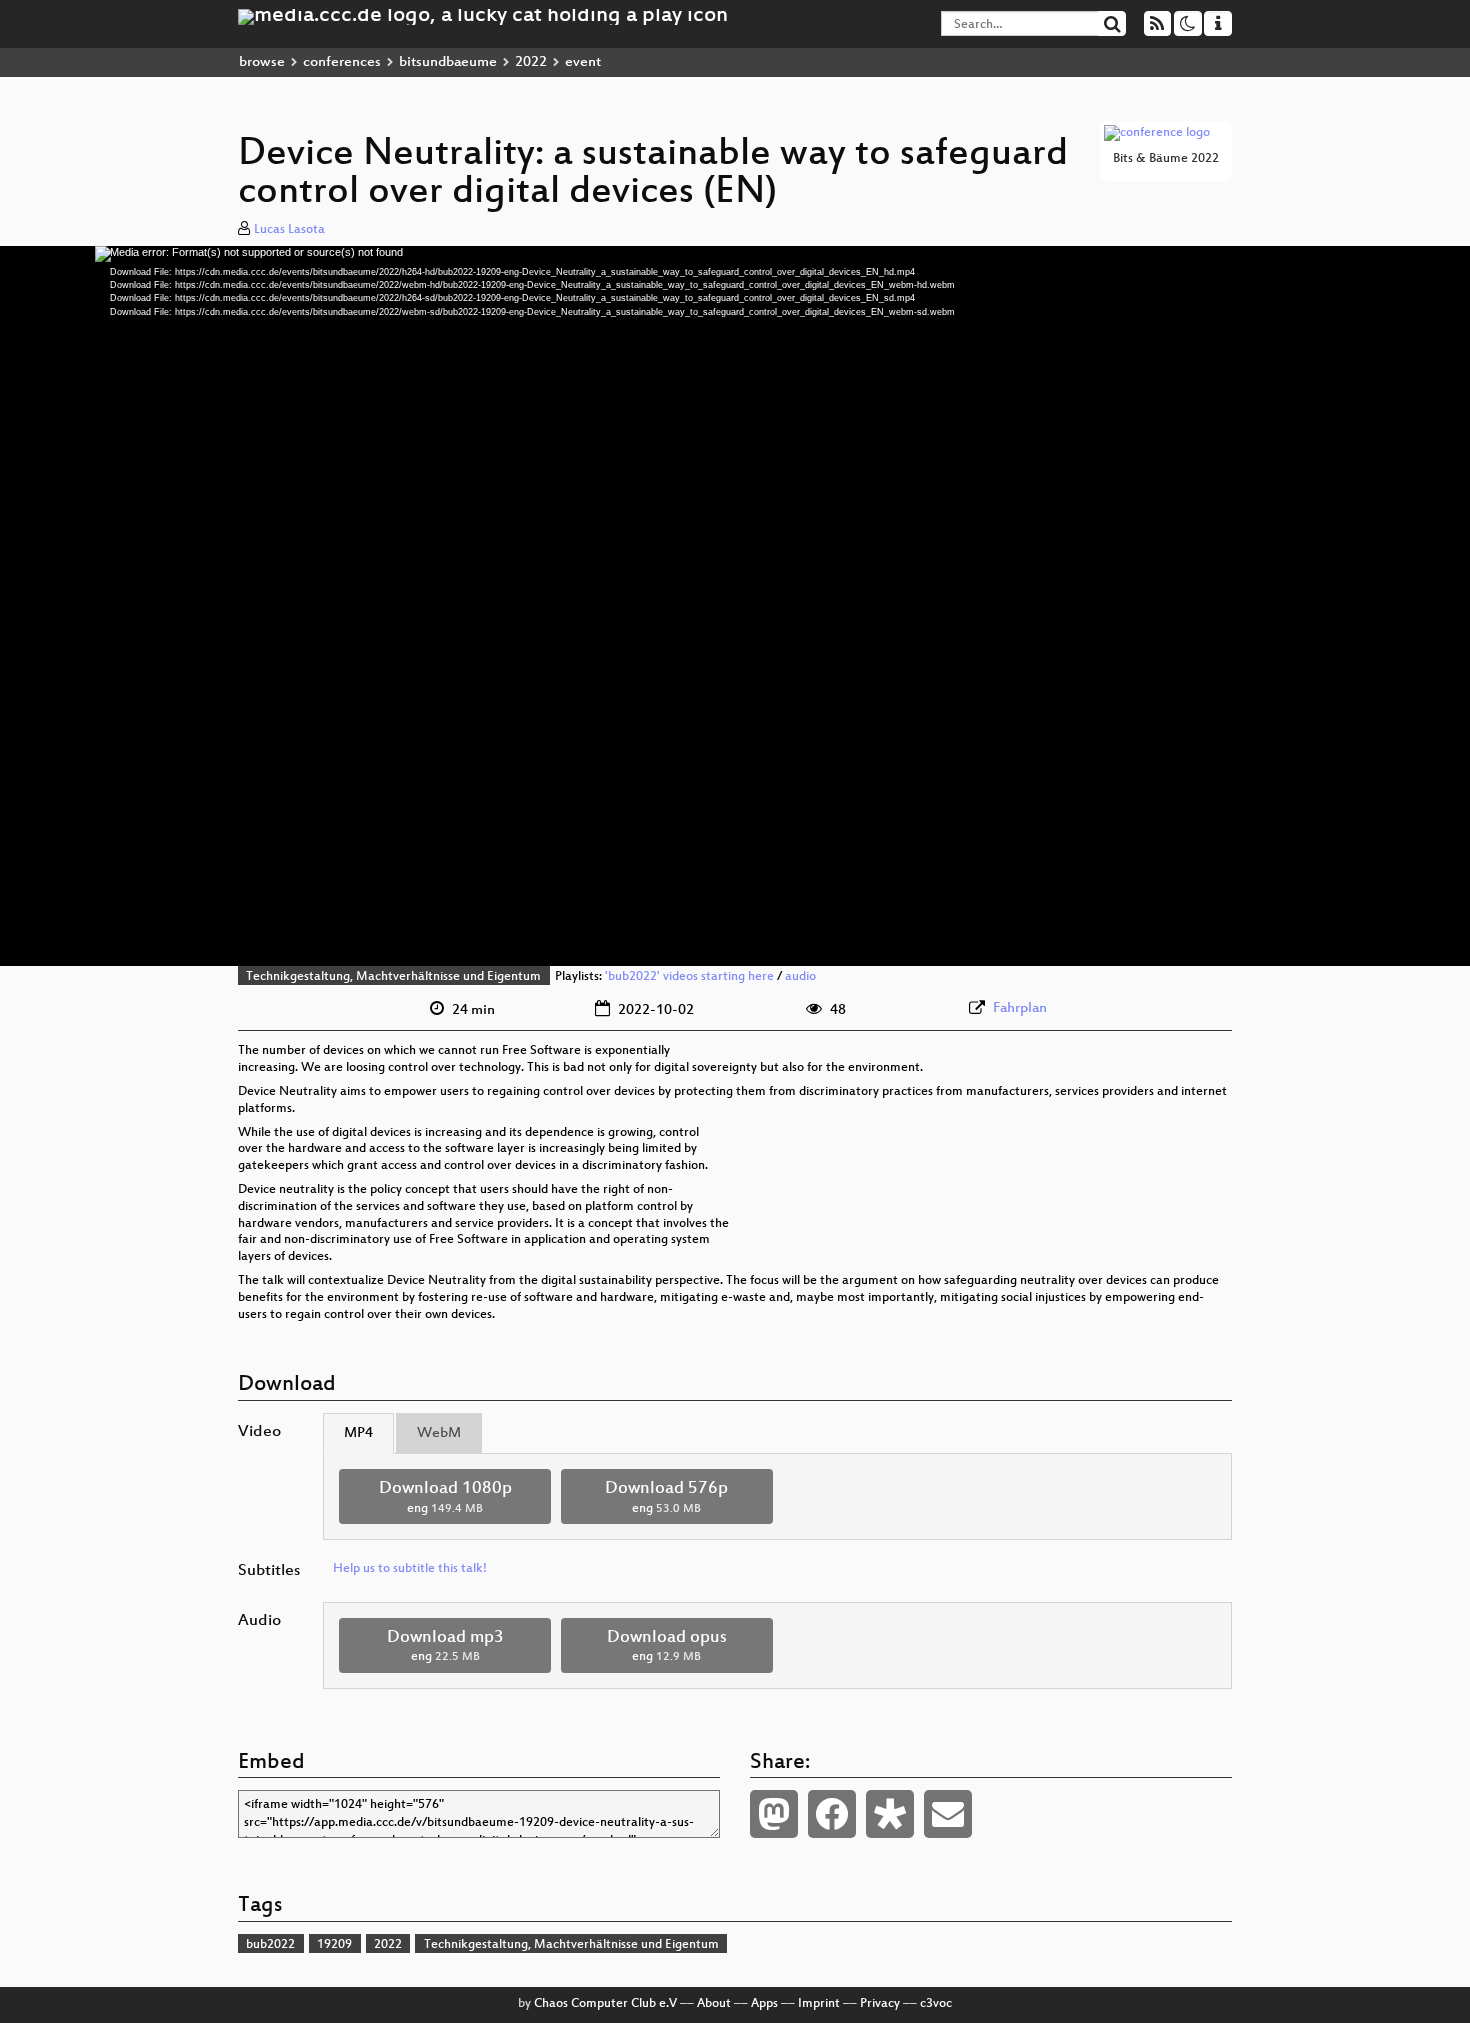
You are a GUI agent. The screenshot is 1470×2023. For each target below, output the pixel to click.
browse (262, 62)
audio (800, 977)
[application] (735, 606)
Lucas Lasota (289, 230)
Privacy (880, 2004)
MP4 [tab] (358, 1433)
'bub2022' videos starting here (689, 977)
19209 (334, 1945)
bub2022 (270, 1945)
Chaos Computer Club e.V (605, 2004)
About (714, 2004)
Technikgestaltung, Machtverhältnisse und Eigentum (393, 977)
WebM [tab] (439, 1433)
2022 (531, 62)
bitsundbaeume (448, 62)
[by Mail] (948, 1814)
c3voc (936, 2004)
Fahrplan (1020, 1008)
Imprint (819, 2004)
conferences (342, 62)
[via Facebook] (832, 1814)
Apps (764, 2004)
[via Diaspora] (890, 1814)
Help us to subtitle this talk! (410, 1569)
